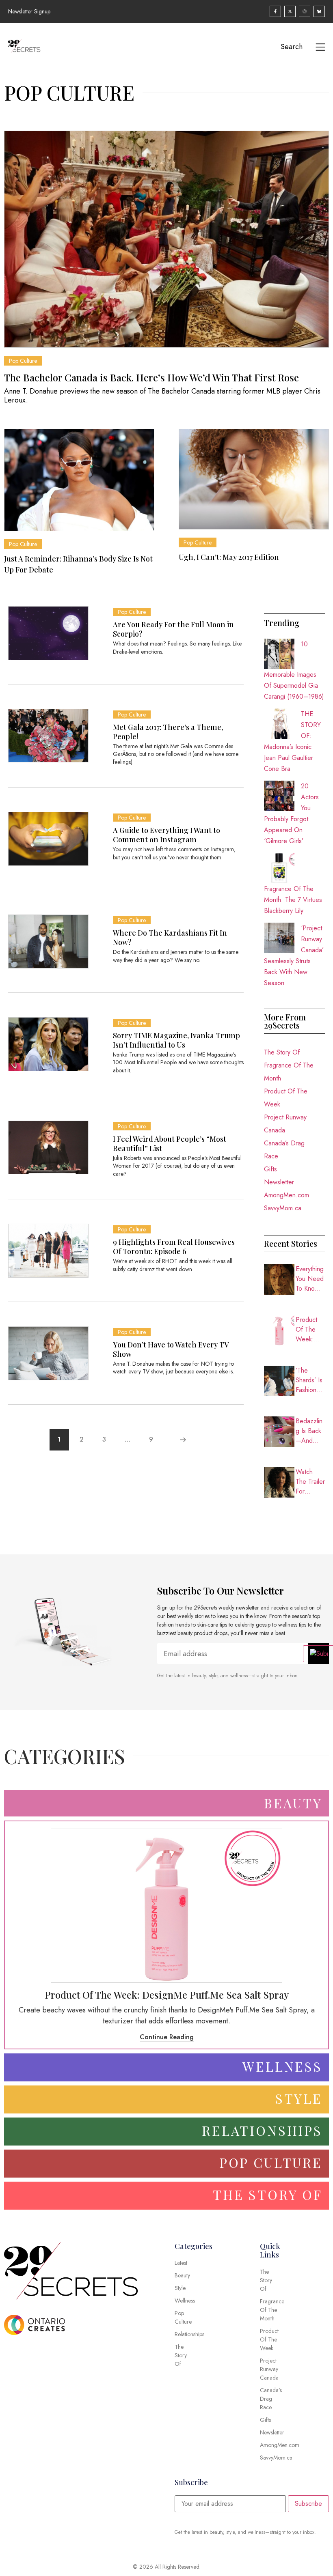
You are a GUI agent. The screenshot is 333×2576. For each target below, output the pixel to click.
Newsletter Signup (29, 11)
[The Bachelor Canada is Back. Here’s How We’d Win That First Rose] (166, 239)
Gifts (270, 1169)
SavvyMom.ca (283, 1208)
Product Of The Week (286, 1098)
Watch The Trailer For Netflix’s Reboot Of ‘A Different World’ (310, 1482)
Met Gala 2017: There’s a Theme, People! (168, 732)
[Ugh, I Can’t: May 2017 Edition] (254, 479)
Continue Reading (167, 2037)
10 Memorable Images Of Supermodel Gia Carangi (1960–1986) (294, 670)
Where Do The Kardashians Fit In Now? (170, 937)
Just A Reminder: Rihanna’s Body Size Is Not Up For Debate (78, 564)
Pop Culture (23, 361)
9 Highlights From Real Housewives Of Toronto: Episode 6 (174, 1247)
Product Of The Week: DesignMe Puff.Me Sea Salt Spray (310, 1330)
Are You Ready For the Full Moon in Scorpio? (173, 629)
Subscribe (308, 2504)
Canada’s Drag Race (284, 1150)
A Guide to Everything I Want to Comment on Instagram (166, 835)
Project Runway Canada (285, 1124)
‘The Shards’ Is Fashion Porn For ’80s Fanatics (309, 1380)
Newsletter (279, 1182)
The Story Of (282, 1052)
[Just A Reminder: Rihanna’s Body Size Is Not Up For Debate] (79, 480)
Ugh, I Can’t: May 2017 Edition (229, 557)
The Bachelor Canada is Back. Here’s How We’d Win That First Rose (151, 377)
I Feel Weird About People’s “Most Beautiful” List (170, 1144)
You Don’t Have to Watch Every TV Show (171, 1349)
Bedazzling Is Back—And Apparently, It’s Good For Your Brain (309, 1431)
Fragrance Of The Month (289, 1072)
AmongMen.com (287, 1195)
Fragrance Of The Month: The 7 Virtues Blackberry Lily (293, 900)
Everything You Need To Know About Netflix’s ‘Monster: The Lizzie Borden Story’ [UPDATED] (310, 1279)
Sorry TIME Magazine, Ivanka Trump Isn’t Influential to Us (176, 1040)
